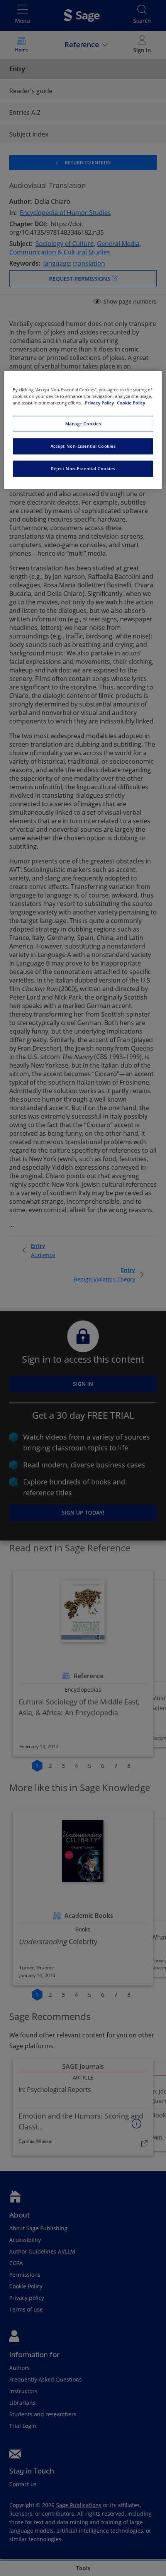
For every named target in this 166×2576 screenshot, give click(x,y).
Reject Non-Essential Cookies (83, 469)
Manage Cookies (83, 424)
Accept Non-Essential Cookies (83, 446)
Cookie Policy (131, 403)
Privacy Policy (100, 403)
